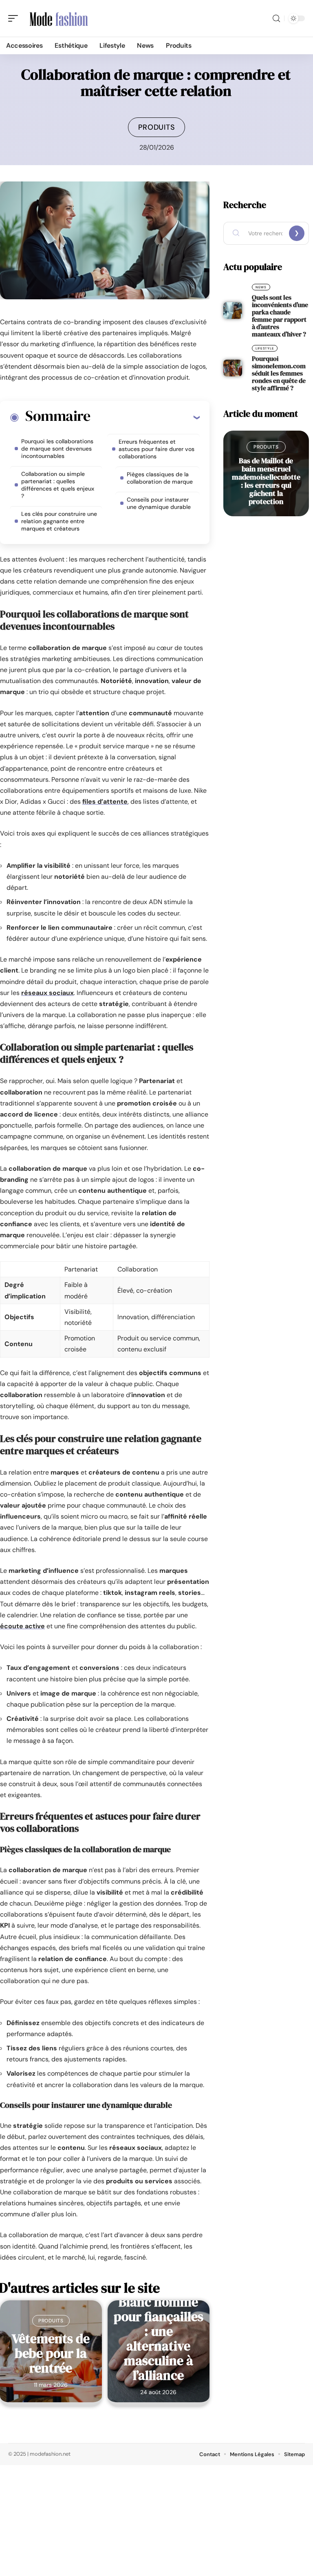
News (261, 287)
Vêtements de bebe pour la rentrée (51, 2353)
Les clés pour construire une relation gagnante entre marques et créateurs (59, 521)
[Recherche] (276, 19)
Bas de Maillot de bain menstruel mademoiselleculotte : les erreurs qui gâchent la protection (266, 481)
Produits (157, 127)
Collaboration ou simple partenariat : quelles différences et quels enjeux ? (58, 485)
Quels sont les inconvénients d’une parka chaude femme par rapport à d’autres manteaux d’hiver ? (280, 316)
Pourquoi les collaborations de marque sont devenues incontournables (57, 449)
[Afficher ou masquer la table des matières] (145, 417)
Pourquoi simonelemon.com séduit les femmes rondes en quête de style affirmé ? (279, 373)
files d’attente (105, 802)
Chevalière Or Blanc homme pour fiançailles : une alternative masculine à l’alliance (159, 2331)
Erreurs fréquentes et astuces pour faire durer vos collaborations (156, 449)
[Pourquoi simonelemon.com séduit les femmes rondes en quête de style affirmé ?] (233, 368)
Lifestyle (265, 348)
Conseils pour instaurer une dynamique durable (159, 503)
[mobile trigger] (15, 18)
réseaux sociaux (47, 993)
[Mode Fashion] (59, 18)
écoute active (22, 1626)
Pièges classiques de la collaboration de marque (160, 478)
